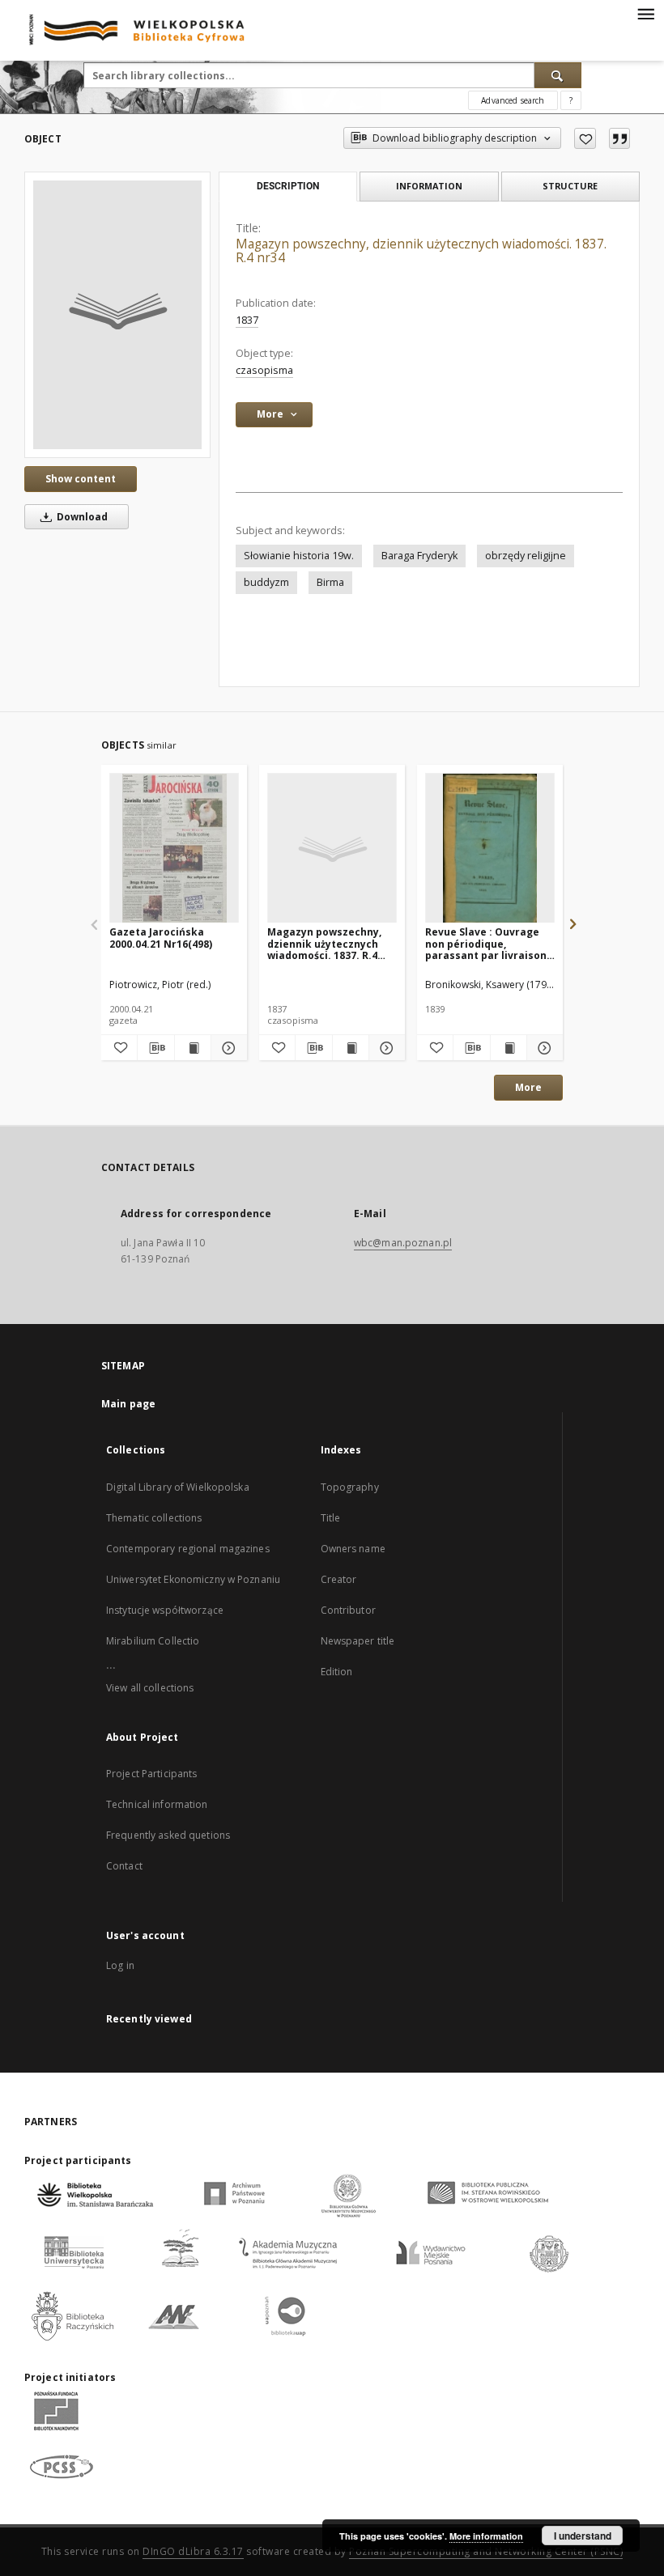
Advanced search (513, 100)
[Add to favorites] (585, 138)
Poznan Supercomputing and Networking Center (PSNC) (486, 2551)
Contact (124, 1866)
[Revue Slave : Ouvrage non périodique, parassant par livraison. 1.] (490, 849)
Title (331, 1518)
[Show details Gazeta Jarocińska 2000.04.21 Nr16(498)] (227, 1048)
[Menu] (645, 13)
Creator (339, 1579)
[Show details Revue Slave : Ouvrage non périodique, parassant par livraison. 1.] (543, 1048)
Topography (350, 1487)
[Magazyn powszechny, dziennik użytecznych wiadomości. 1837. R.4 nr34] (117, 315)
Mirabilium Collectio (153, 1641)
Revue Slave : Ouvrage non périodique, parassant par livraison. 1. (487, 943)
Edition (337, 1672)
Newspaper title (358, 1641)
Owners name (353, 1549)
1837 (247, 320)
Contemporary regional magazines (188, 1549)
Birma (330, 582)
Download (81, 517)
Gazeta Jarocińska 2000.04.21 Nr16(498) (161, 938)
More (528, 1087)
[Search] (558, 75)
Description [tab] (288, 186)
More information (486, 2536)
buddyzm (266, 582)
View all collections (150, 1688)
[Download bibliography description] (155, 1048)
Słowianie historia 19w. (299, 556)
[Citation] (619, 138)
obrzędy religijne (526, 556)
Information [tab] (429, 186)
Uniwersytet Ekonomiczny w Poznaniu (193, 1579)
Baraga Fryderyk (419, 556)
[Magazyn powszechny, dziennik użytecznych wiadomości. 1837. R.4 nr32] (332, 849)
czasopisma (264, 370)
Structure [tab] (570, 186)
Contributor (348, 1610)
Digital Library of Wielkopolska (178, 1487)
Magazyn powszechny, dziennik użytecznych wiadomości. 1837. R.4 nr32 (324, 943)
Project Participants (151, 1774)
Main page (128, 1404)
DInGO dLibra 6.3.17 (193, 2551)
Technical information (157, 1804)
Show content (81, 479)
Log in (120, 1965)
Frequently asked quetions (168, 1835)
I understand (583, 2536)
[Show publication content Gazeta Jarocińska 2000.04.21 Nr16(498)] (193, 1048)
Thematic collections (154, 1518)
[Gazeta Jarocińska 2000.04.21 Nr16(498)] (174, 849)
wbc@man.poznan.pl (403, 1243)
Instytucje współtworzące (165, 1610)
